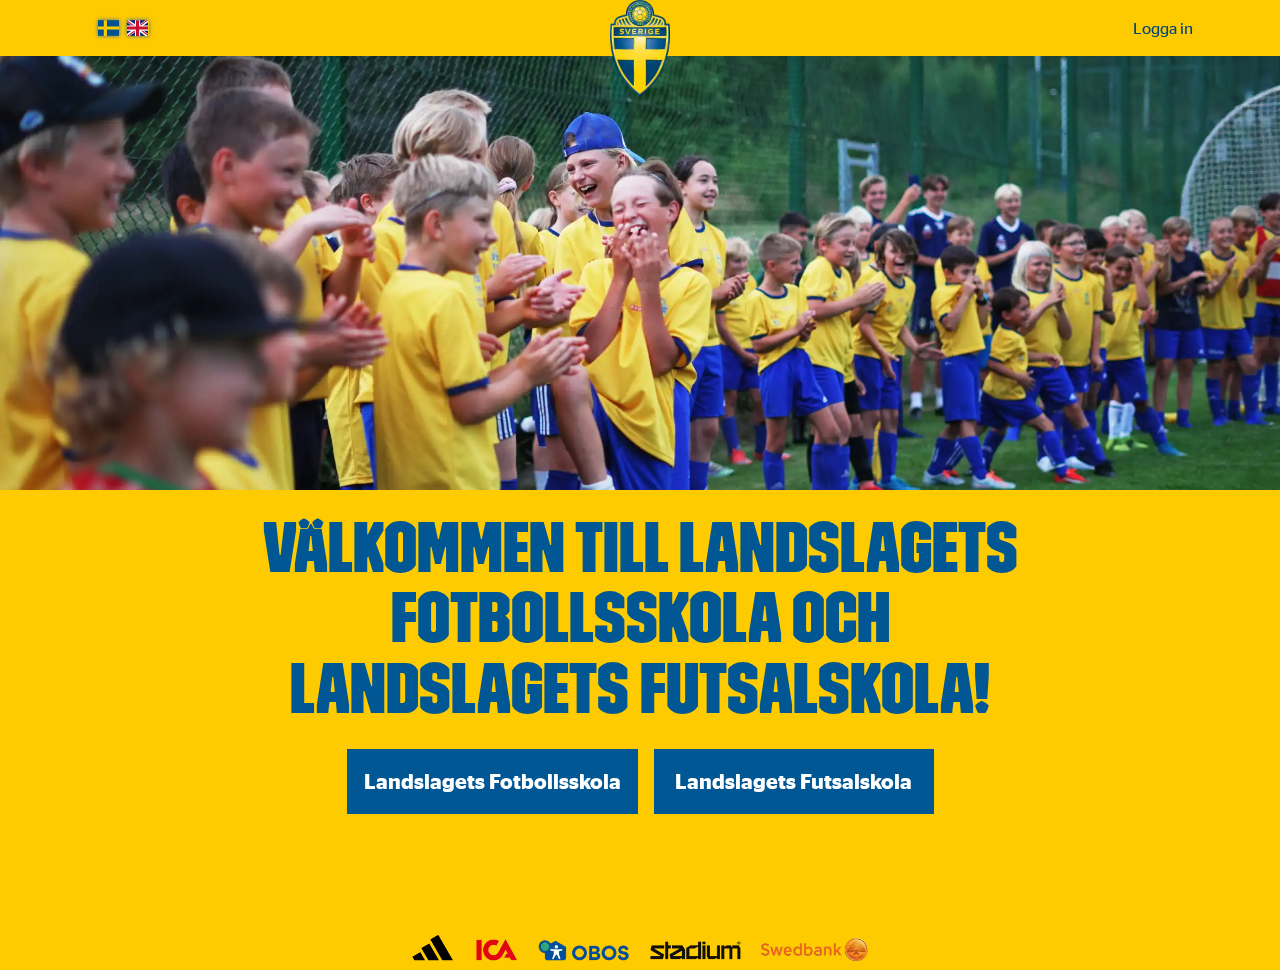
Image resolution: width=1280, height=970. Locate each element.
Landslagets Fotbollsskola (492, 781)
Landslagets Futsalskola (793, 781)
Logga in (1163, 28)
